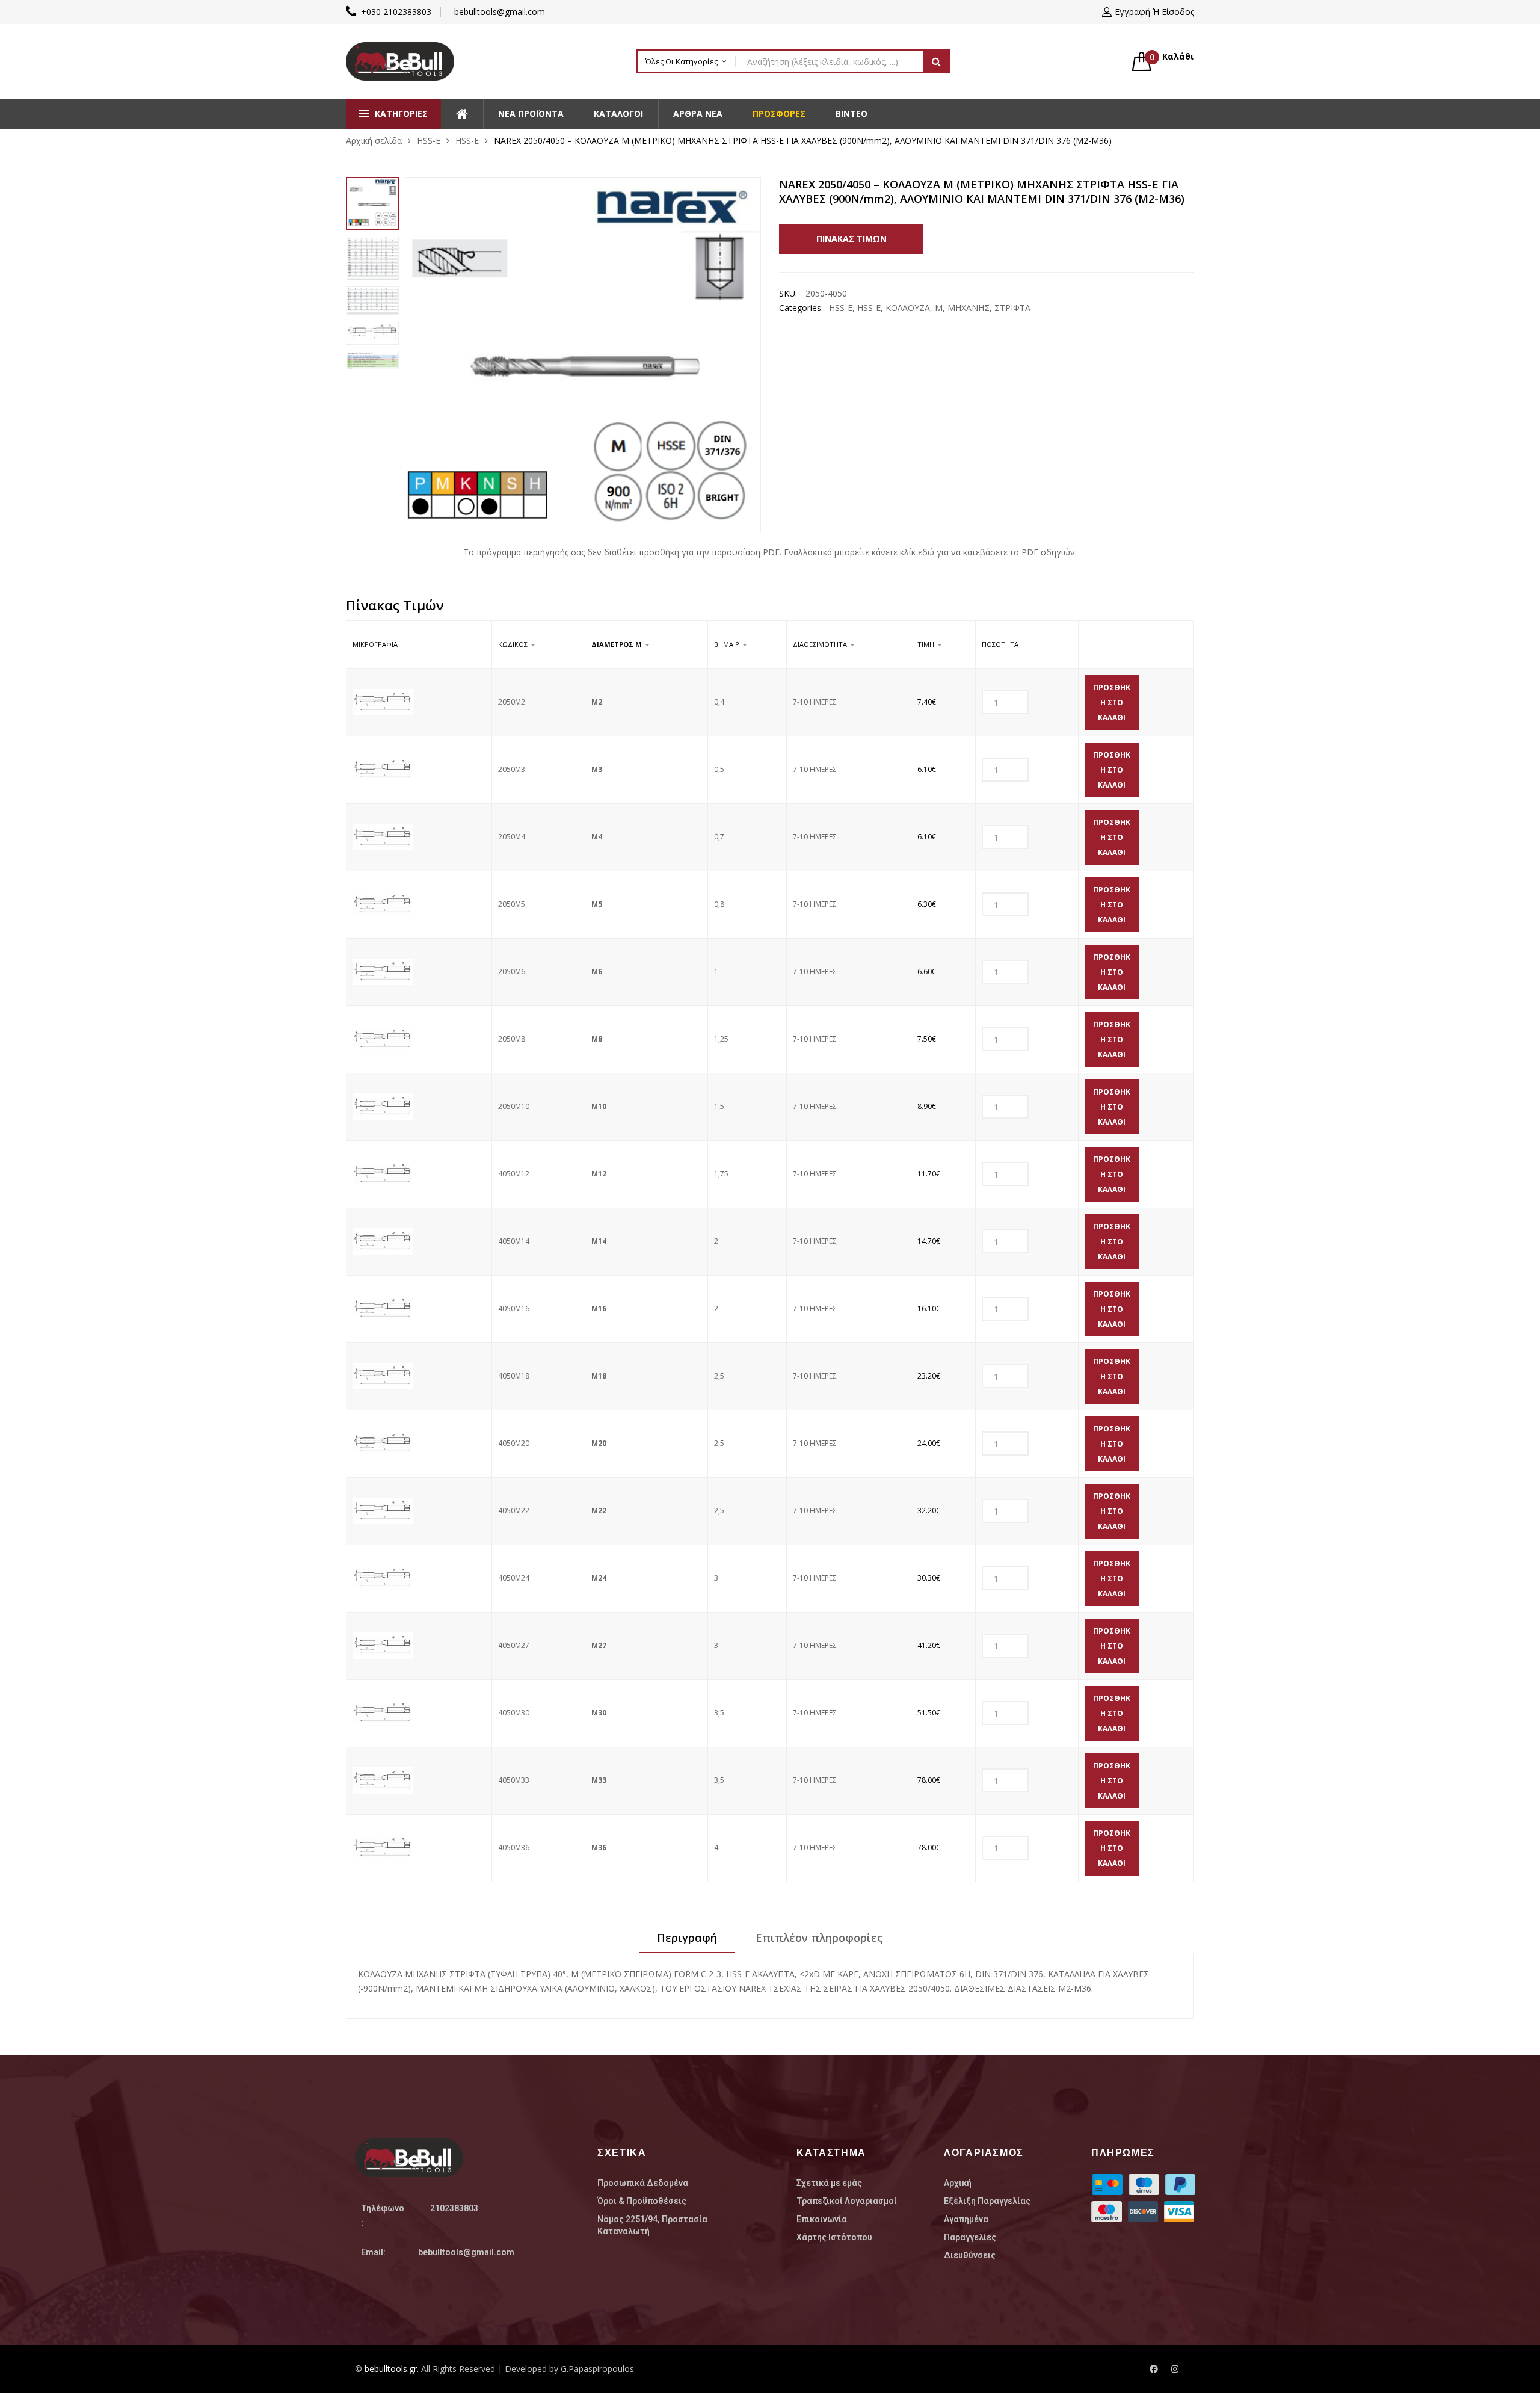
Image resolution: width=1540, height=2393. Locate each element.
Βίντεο (852, 113)
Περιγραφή (687, 1938)
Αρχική (958, 2183)
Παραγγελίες (970, 2237)
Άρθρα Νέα (698, 113)
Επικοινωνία (822, 2219)
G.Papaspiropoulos (597, 2369)
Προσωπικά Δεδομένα (643, 2183)
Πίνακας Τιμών (852, 239)
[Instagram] (1175, 2369)
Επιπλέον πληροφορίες (819, 1938)
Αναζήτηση (937, 61)
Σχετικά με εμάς (829, 2183)
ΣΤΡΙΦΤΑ (1012, 308)
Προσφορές (779, 113)
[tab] (687, 1942)
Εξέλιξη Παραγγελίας (987, 2201)
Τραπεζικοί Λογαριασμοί (847, 2201)
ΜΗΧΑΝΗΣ (969, 308)
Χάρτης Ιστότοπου (834, 2237)
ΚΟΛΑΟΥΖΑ (908, 308)
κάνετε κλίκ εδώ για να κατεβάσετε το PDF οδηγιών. (974, 552)
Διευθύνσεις (970, 2255)
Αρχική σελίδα (374, 140)
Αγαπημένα (966, 2219)
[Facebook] (1154, 2369)
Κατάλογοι (618, 113)
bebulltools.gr (391, 2369)
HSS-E (429, 140)
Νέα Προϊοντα (531, 113)
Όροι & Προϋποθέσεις (642, 2201)
